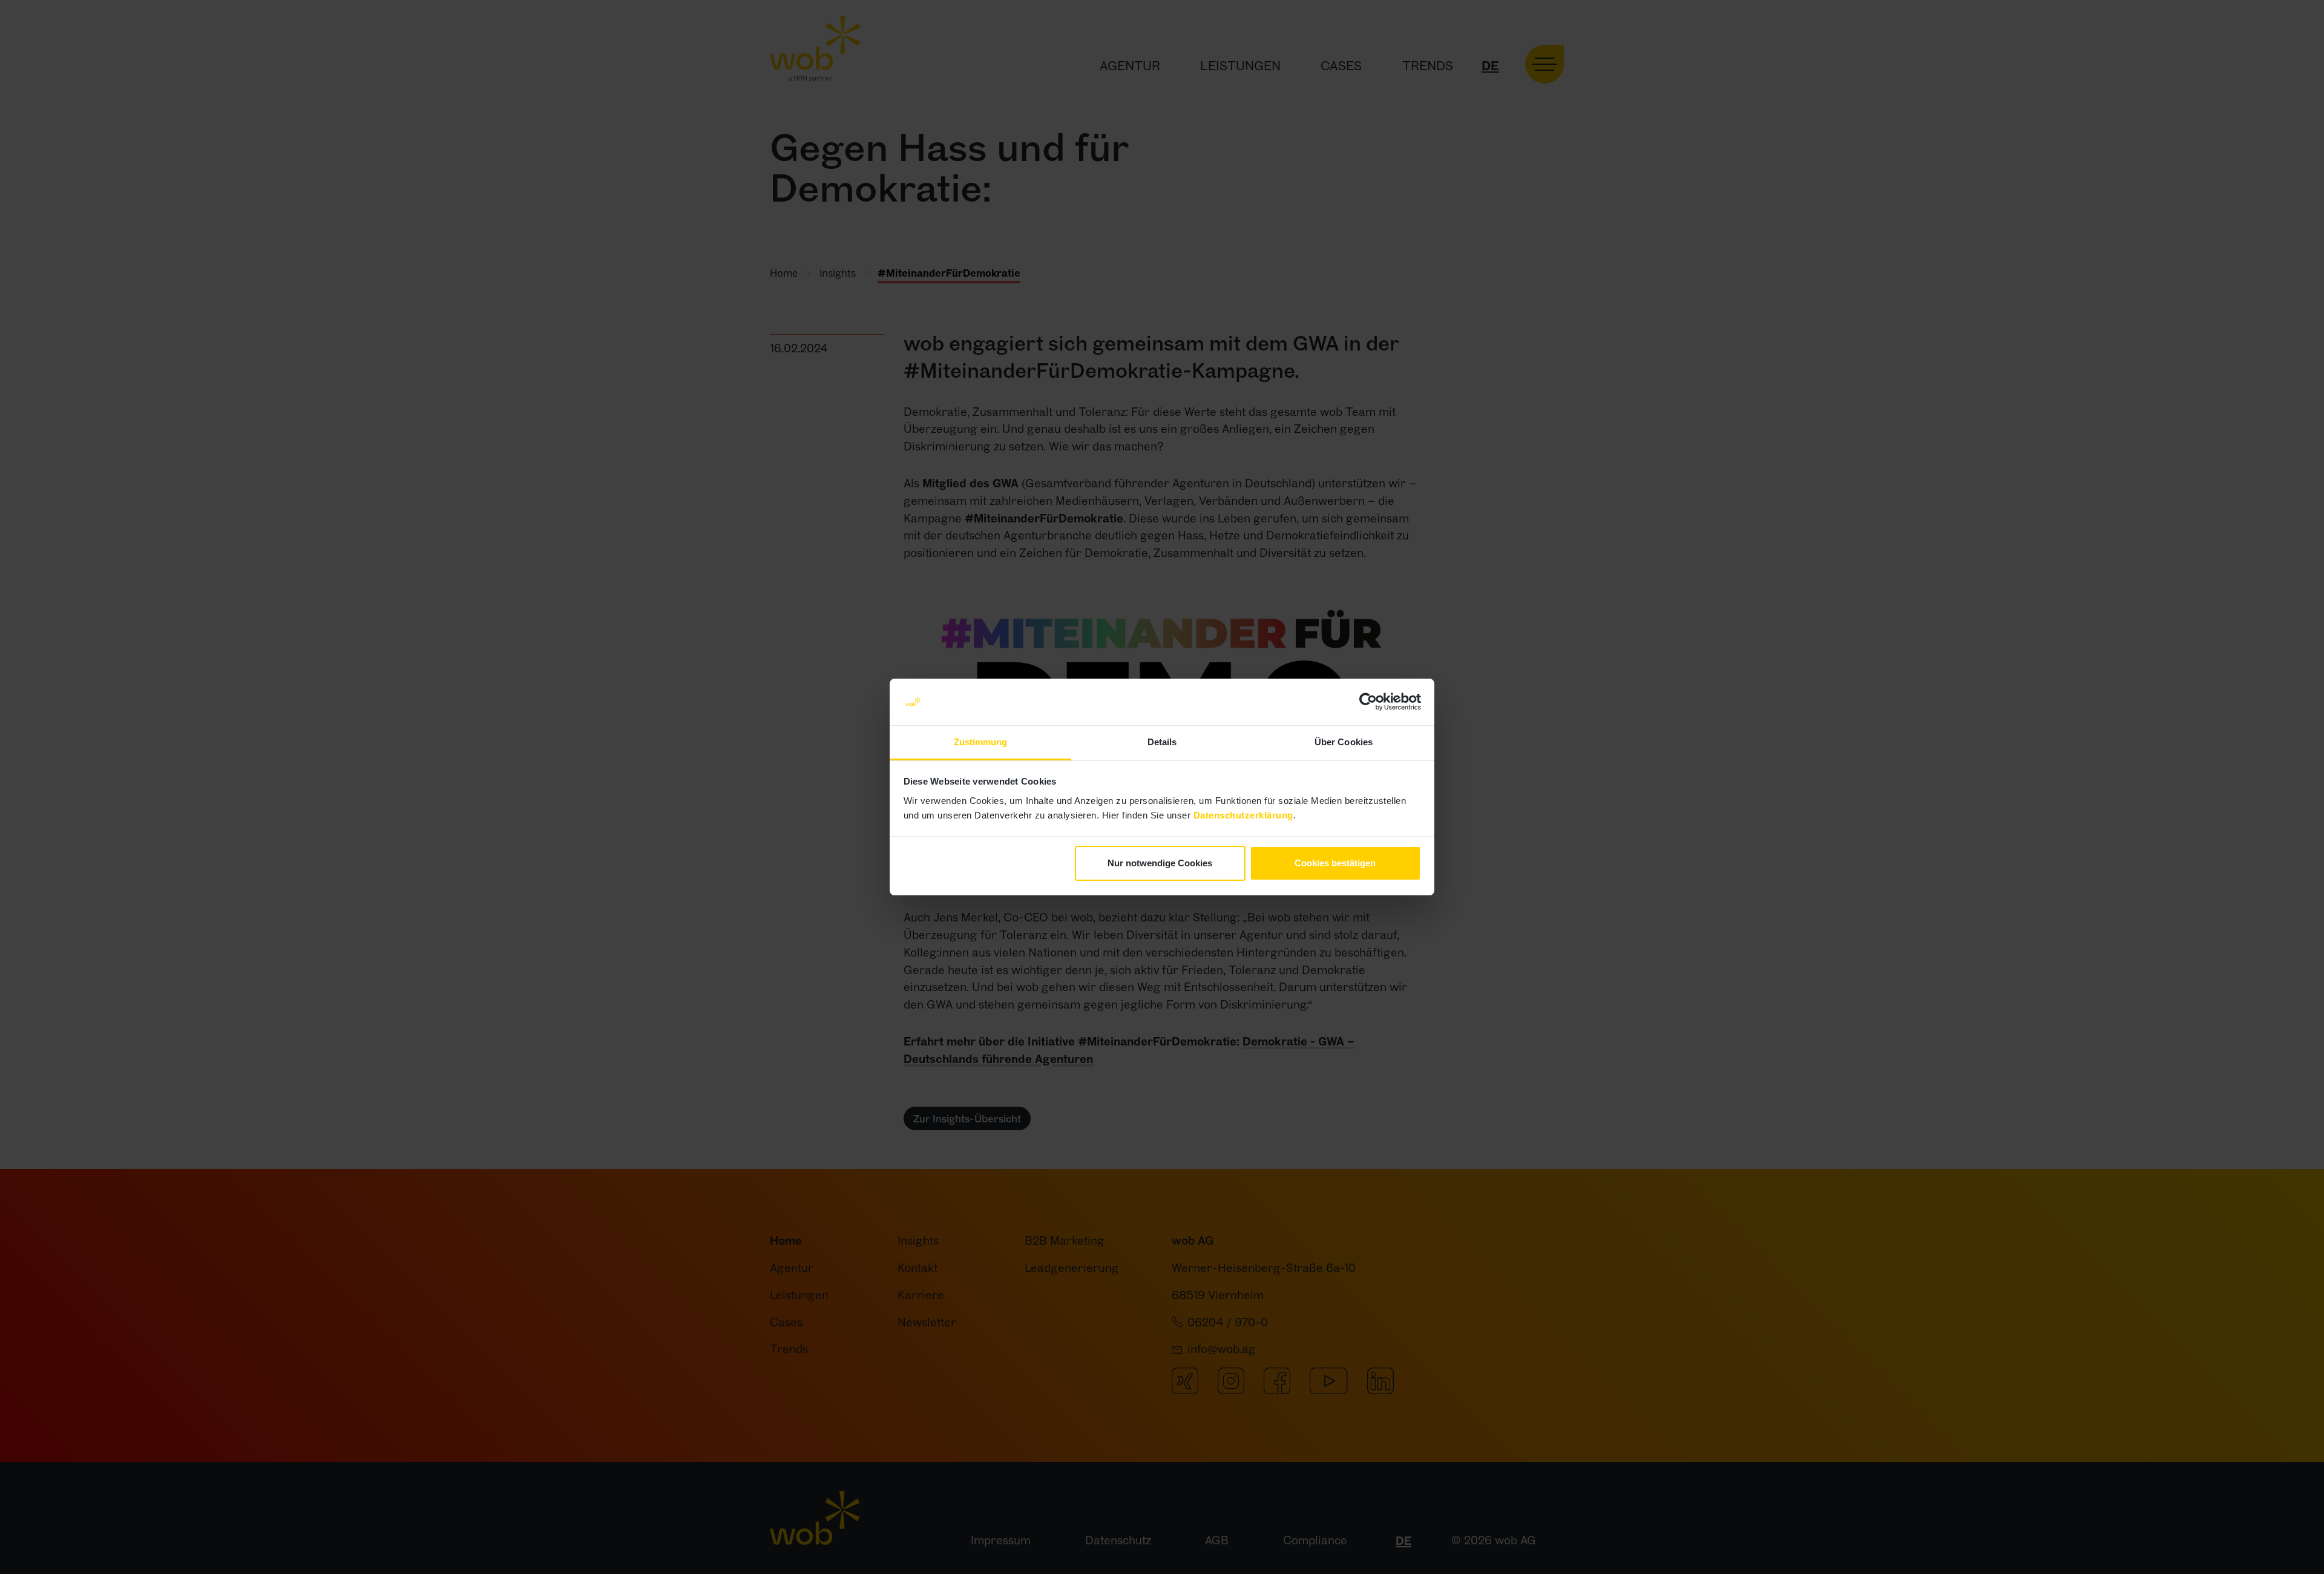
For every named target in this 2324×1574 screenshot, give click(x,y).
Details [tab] (1162, 742)
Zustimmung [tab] (981, 742)
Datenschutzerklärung (1243, 815)
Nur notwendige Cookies (1160, 863)
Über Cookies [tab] (1344, 742)
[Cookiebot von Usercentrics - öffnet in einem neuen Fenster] (1368, 702)
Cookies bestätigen (1335, 863)
